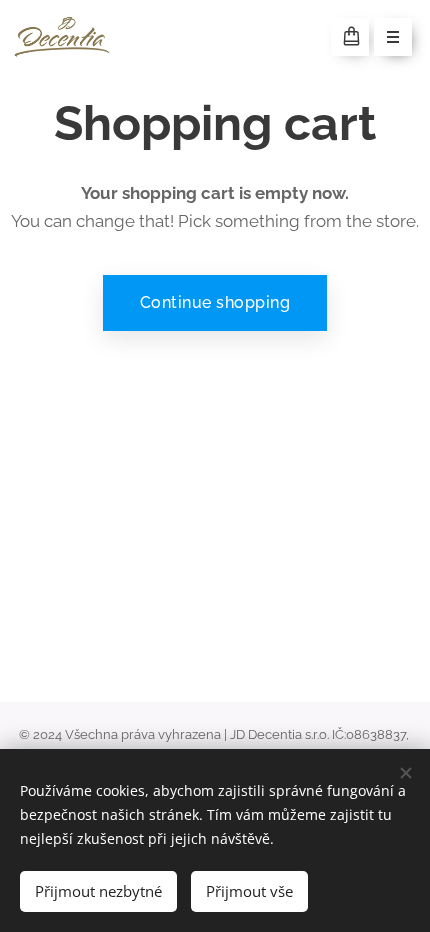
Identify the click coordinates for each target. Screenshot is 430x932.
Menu (393, 37)
